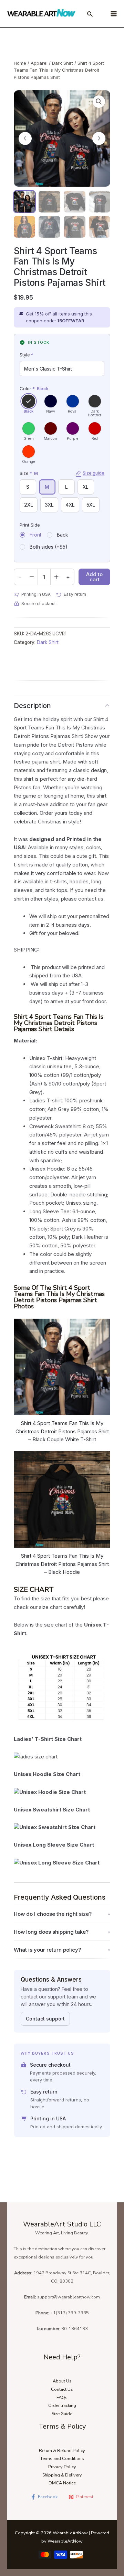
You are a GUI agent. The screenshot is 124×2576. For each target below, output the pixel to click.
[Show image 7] (75, 227)
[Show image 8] (100, 227)
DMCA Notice (62, 2483)
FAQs (62, 2398)
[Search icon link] (90, 15)
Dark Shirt (63, 63)
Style (27, 355)
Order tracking (62, 2406)
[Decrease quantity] (32, 577)
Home (20, 63)
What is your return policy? (47, 1950)
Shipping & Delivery (62, 2475)
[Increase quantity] (56, 577)
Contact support (45, 2019)
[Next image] (99, 138)
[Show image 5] (25, 227)
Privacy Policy (62, 2467)
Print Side (30, 525)
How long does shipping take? (51, 1932)
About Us (62, 2381)
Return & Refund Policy (62, 2451)
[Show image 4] (100, 202)
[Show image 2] (49, 202)
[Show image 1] (25, 202)
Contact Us (62, 2389)
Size (62, 473)
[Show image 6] (49, 227)
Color (34, 388)
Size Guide (62, 2414)
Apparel (39, 63)
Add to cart (94, 577)
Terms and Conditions (62, 2459)
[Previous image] (25, 138)
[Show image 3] (75, 202)
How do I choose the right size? (53, 1914)
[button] (99, 102)
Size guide (94, 473)
